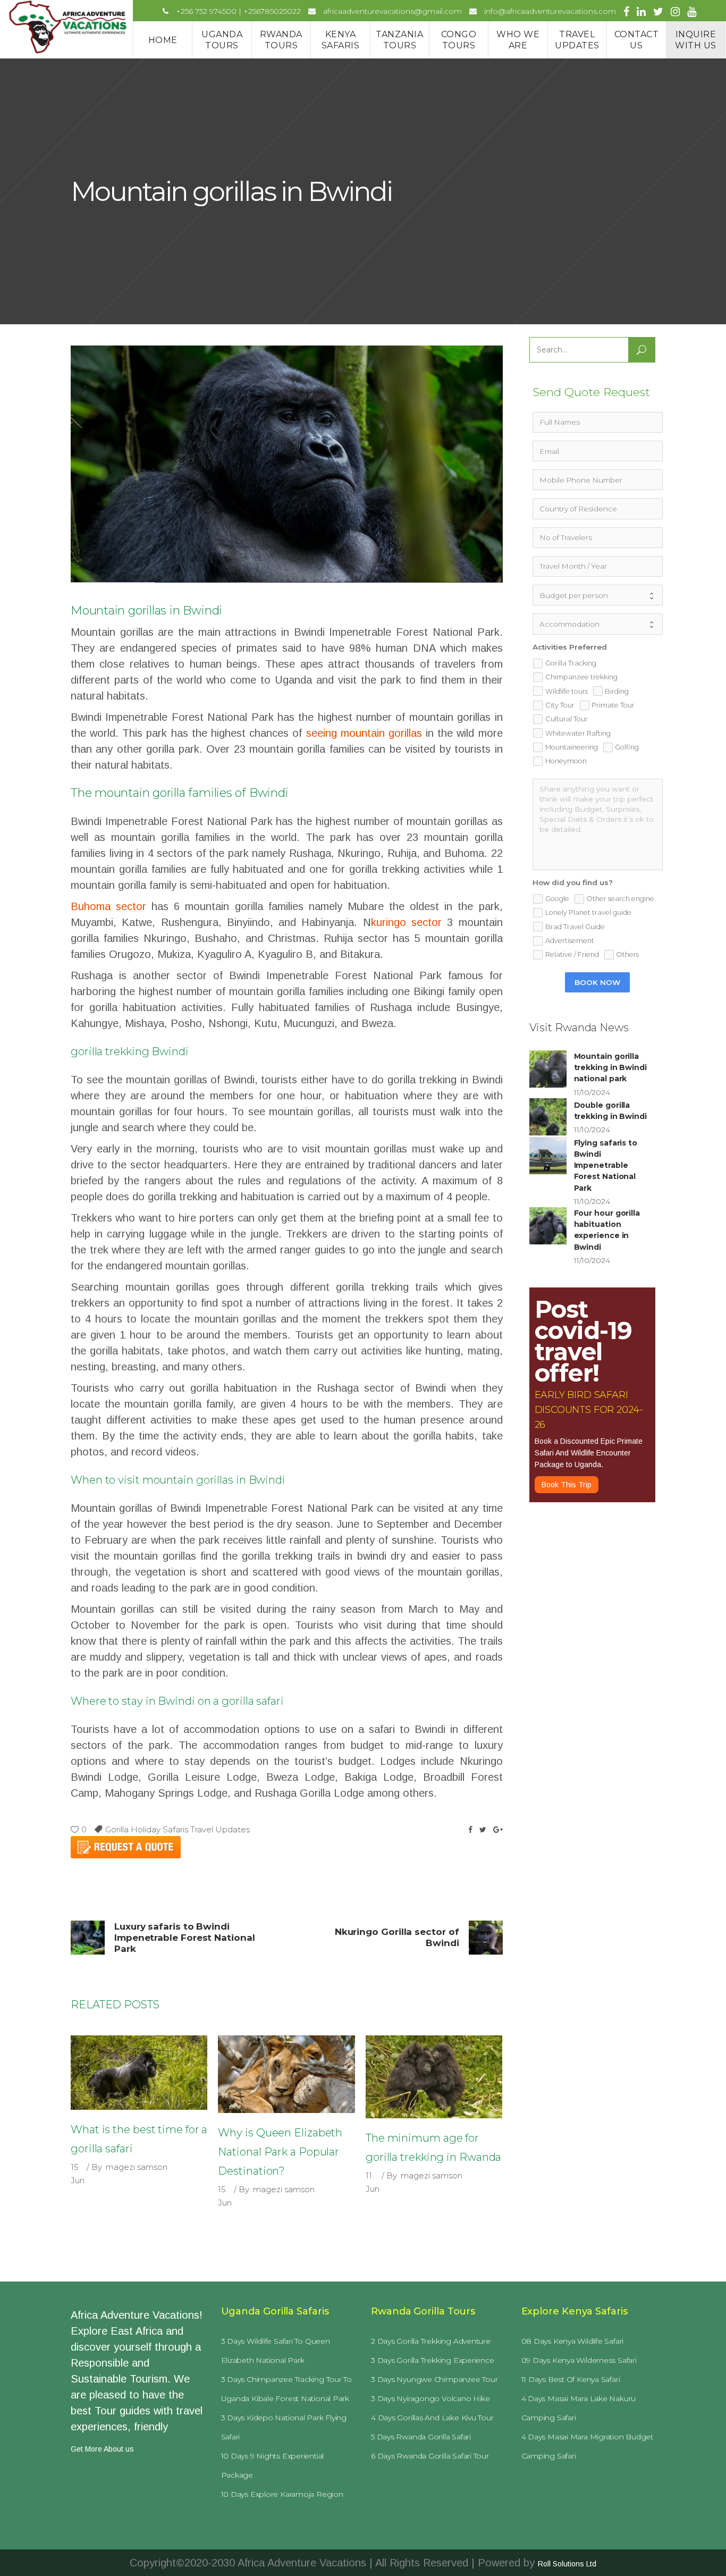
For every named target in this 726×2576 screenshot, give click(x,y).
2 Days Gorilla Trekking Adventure (431, 2341)
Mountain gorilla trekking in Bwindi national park (610, 1068)
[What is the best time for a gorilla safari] (139, 2072)
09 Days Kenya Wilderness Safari (579, 2360)
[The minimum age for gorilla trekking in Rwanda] (434, 2077)
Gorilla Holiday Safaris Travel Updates (178, 1829)
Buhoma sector (108, 906)
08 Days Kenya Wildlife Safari (573, 2341)
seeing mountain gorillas (364, 733)
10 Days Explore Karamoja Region (282, 2494)
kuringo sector (406, 922)
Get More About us (102, 2449)
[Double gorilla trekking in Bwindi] (548, 1117)
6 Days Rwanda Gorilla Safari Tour (430, 2456)
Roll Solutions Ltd (567, 2564)
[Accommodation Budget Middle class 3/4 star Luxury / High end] (597, 624)
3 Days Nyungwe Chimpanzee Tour (434, 2379)
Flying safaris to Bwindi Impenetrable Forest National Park (606, 1165)
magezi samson (137, 2167)
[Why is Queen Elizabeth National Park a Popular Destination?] (286, 2074)
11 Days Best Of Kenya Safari (571, 2379)
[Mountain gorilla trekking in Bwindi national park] (548, 1069)
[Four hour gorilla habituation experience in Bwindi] (548, 1226)
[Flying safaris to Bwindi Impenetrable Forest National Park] (548, 1156)
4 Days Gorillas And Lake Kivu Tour (432, 2418)
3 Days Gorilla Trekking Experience (433, 2360)
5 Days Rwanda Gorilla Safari (421, 2437)
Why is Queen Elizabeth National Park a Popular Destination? (280, 2152)
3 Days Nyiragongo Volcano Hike (430, 2398)
